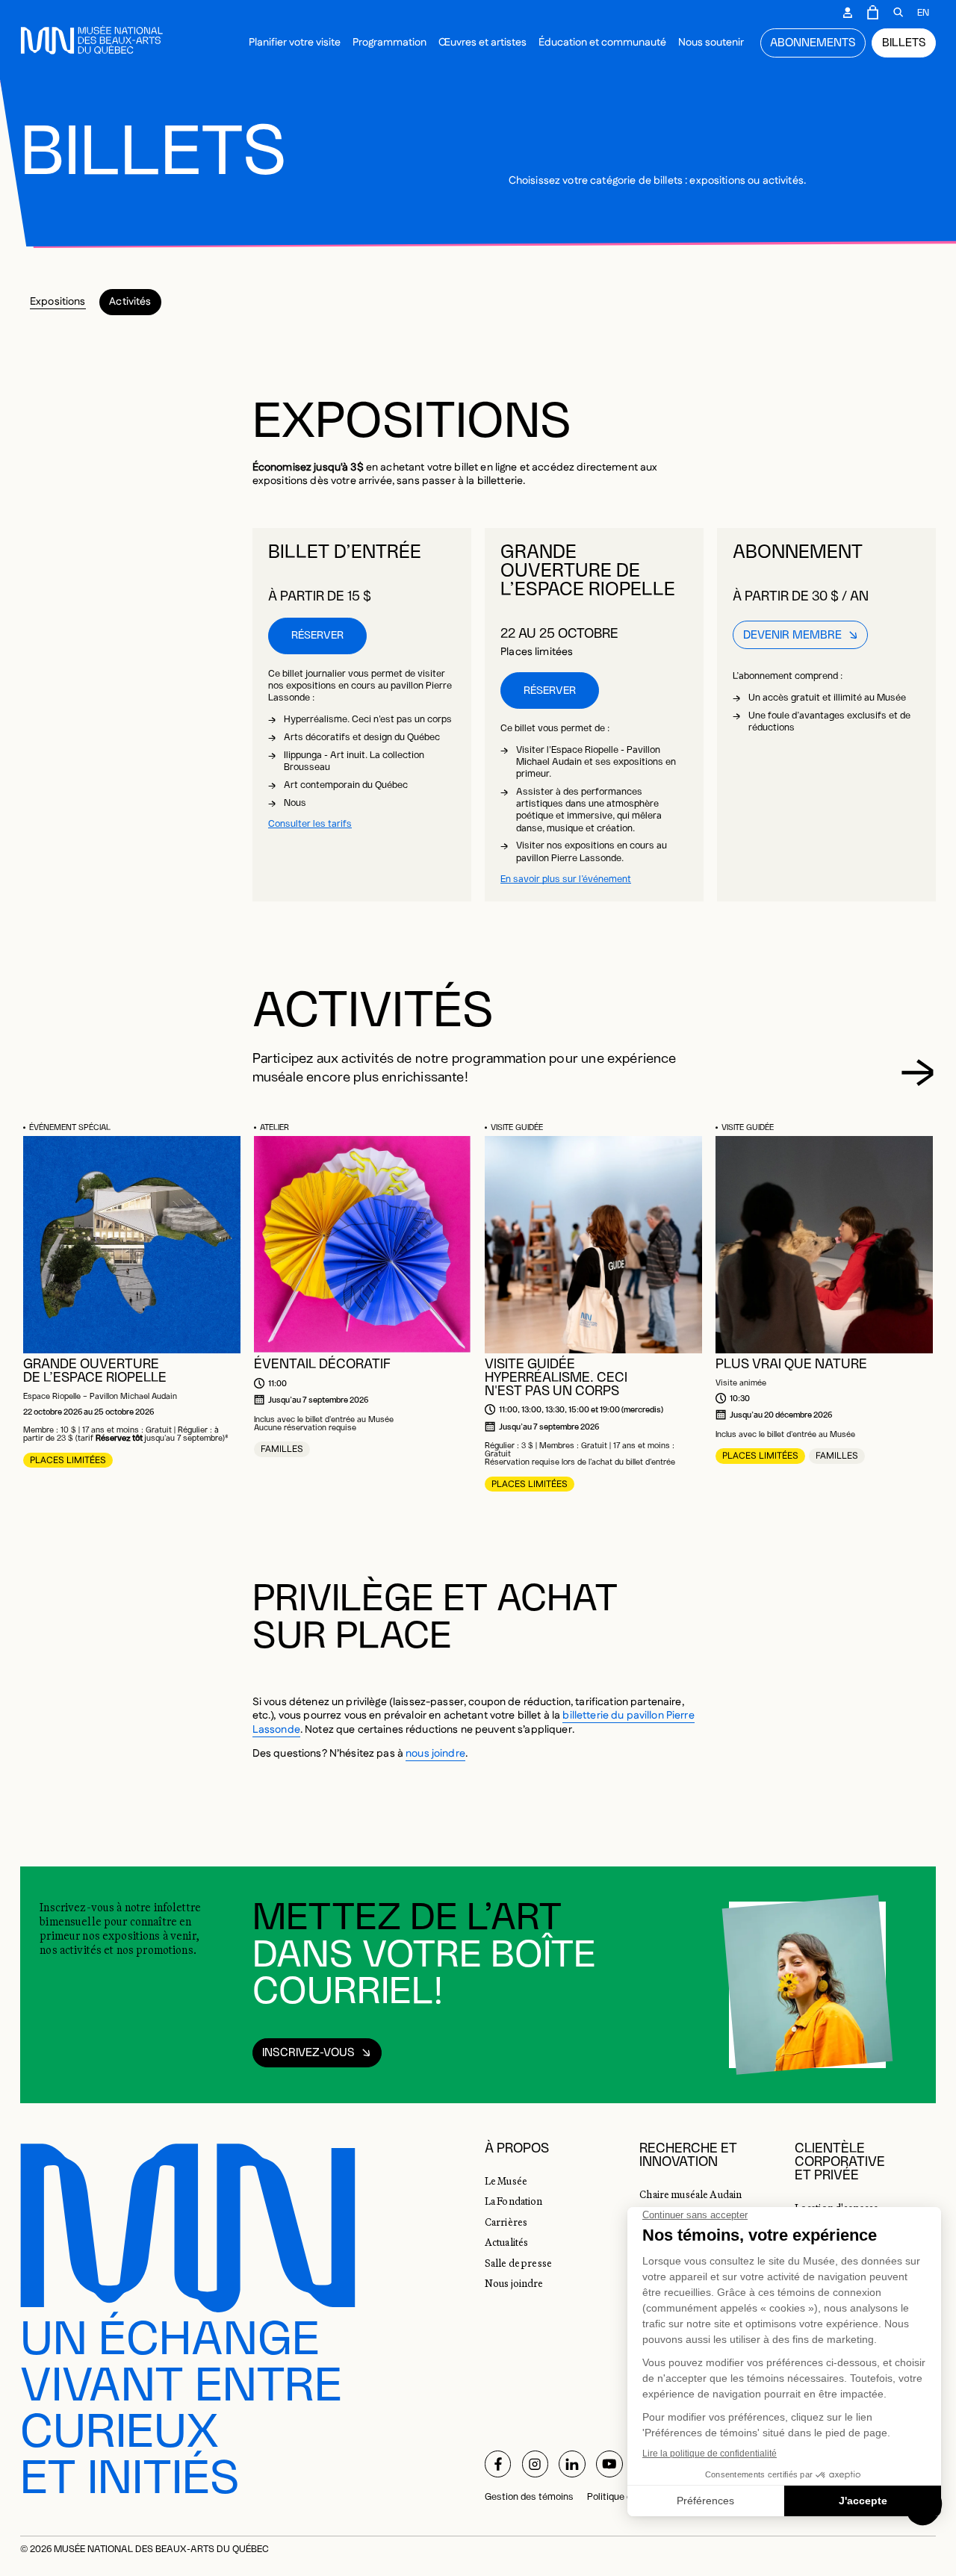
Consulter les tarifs (310, 824)
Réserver (317, 636)
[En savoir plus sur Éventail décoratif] (363, 1245)
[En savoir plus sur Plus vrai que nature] (824, 1245)
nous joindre (435, 1754)
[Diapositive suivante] (918, 1073)
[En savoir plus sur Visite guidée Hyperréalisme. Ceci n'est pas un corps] (593, 1245)
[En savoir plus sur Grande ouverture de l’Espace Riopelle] (132, 1245)
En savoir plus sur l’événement (566, 879)
